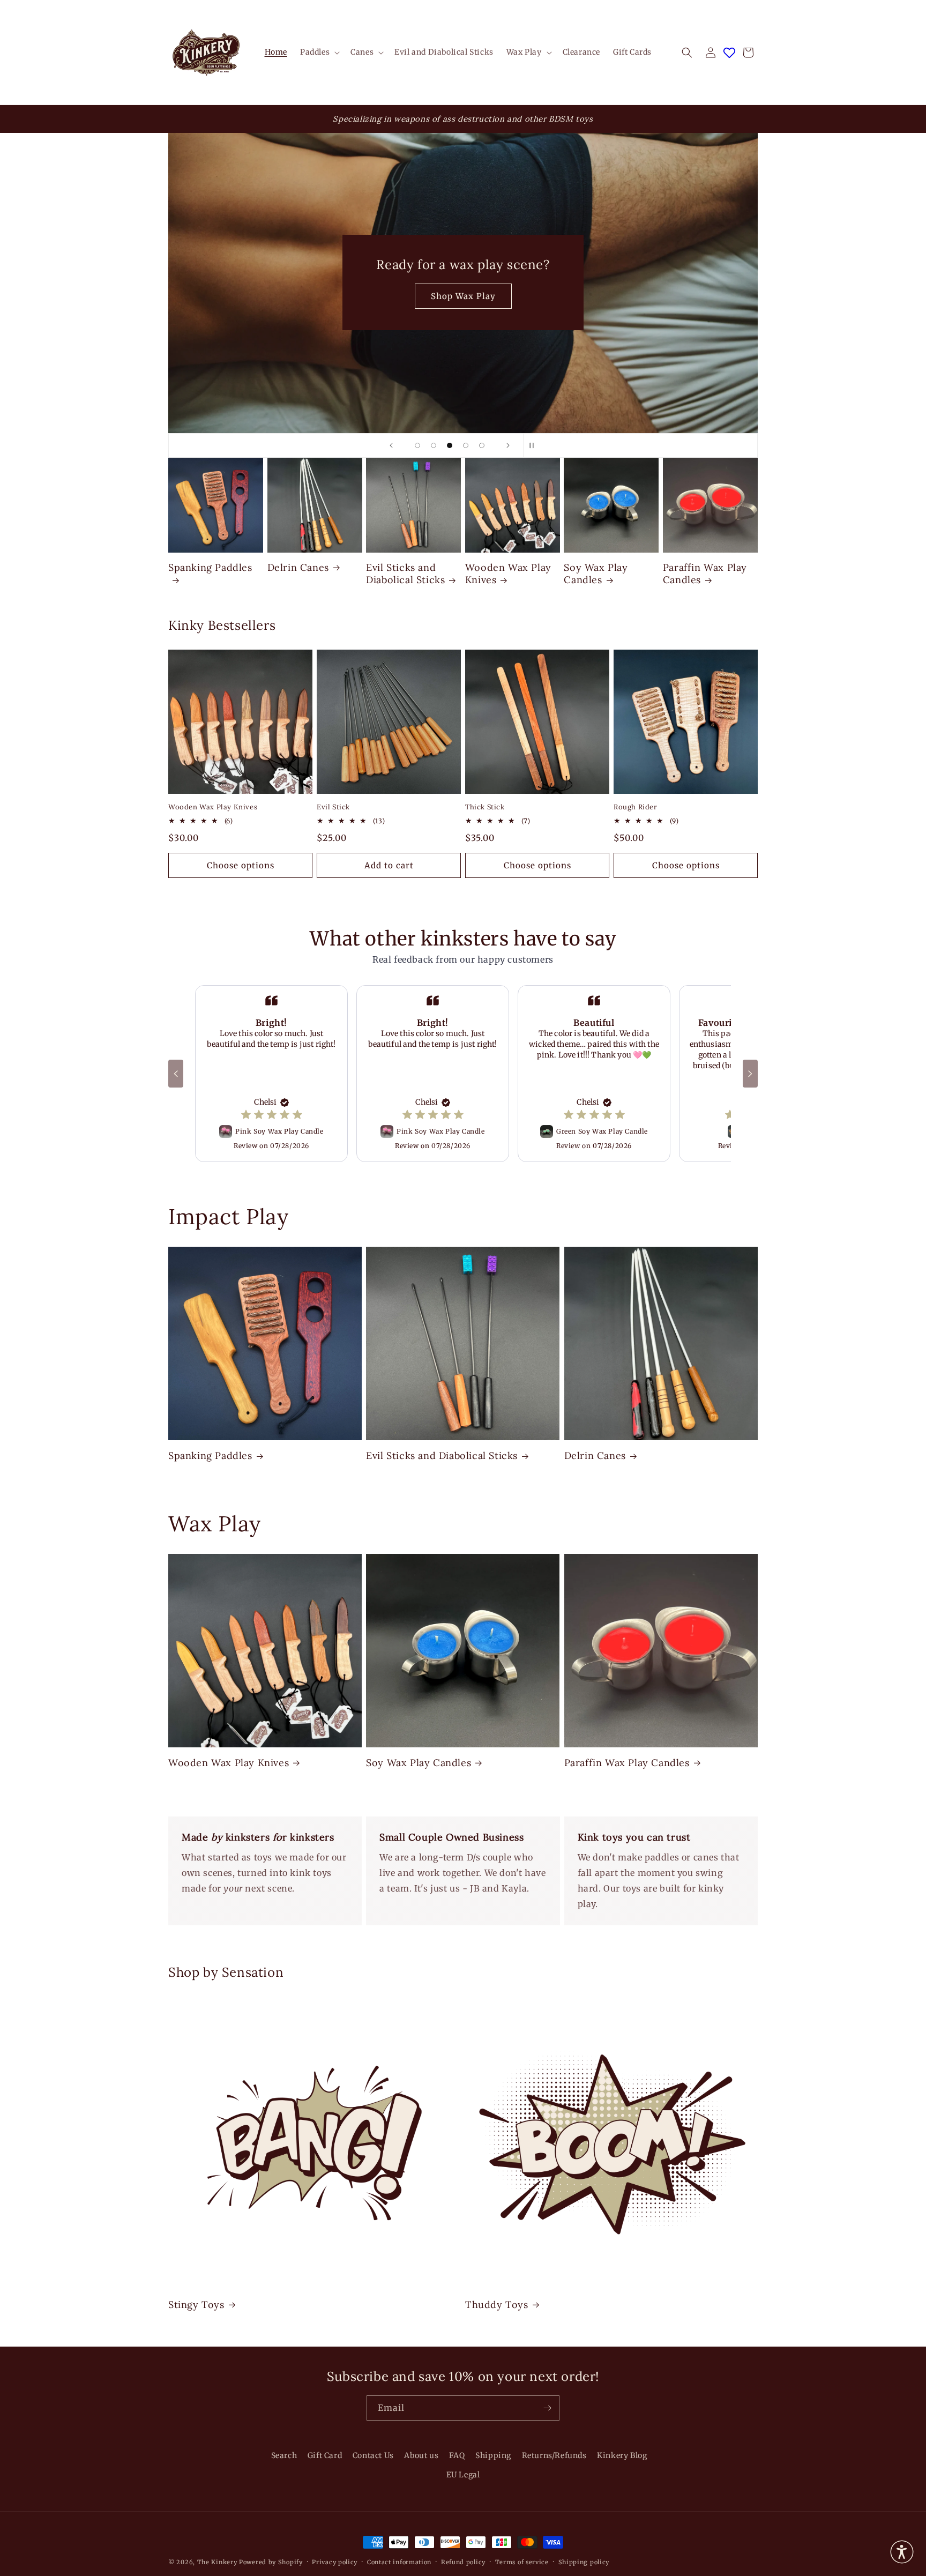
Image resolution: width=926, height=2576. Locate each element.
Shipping (493, 2455)
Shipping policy (584, 2562)
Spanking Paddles (210, 567)
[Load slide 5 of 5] (482, 445)
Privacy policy (335, 2562)
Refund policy (463, 2562)
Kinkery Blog (622, 2455)
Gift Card (325, 2455)
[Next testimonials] (750, 1074)
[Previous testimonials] (176, 1074)
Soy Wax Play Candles (596, 574)
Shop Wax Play (463, 296)
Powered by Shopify (271, 2562)
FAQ (457, 2455)
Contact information (399, 2562)
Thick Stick (485, 807)
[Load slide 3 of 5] (450, 445)
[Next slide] (508, 445)
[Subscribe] (547, 2408)
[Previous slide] (391, 445)
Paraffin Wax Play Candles (705, 574)
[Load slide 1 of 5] (417, 445)
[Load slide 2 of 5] (434, 445)
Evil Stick (333, 807)
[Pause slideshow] (535, 445)
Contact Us (373, 2455)
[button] (319, 52)
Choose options (241, 865)
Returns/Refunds (554, 2455)
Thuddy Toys (497, 2305)
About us (421, 2455)
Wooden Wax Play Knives (508, 574)
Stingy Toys (196, 2305)
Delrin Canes (298, 567)
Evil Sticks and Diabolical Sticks (405, 574)
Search (284, 2455)
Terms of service (522, 2562)
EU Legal (463, 2474)
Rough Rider (636, 807)
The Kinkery (217, 2562)
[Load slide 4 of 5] (466, 445)
